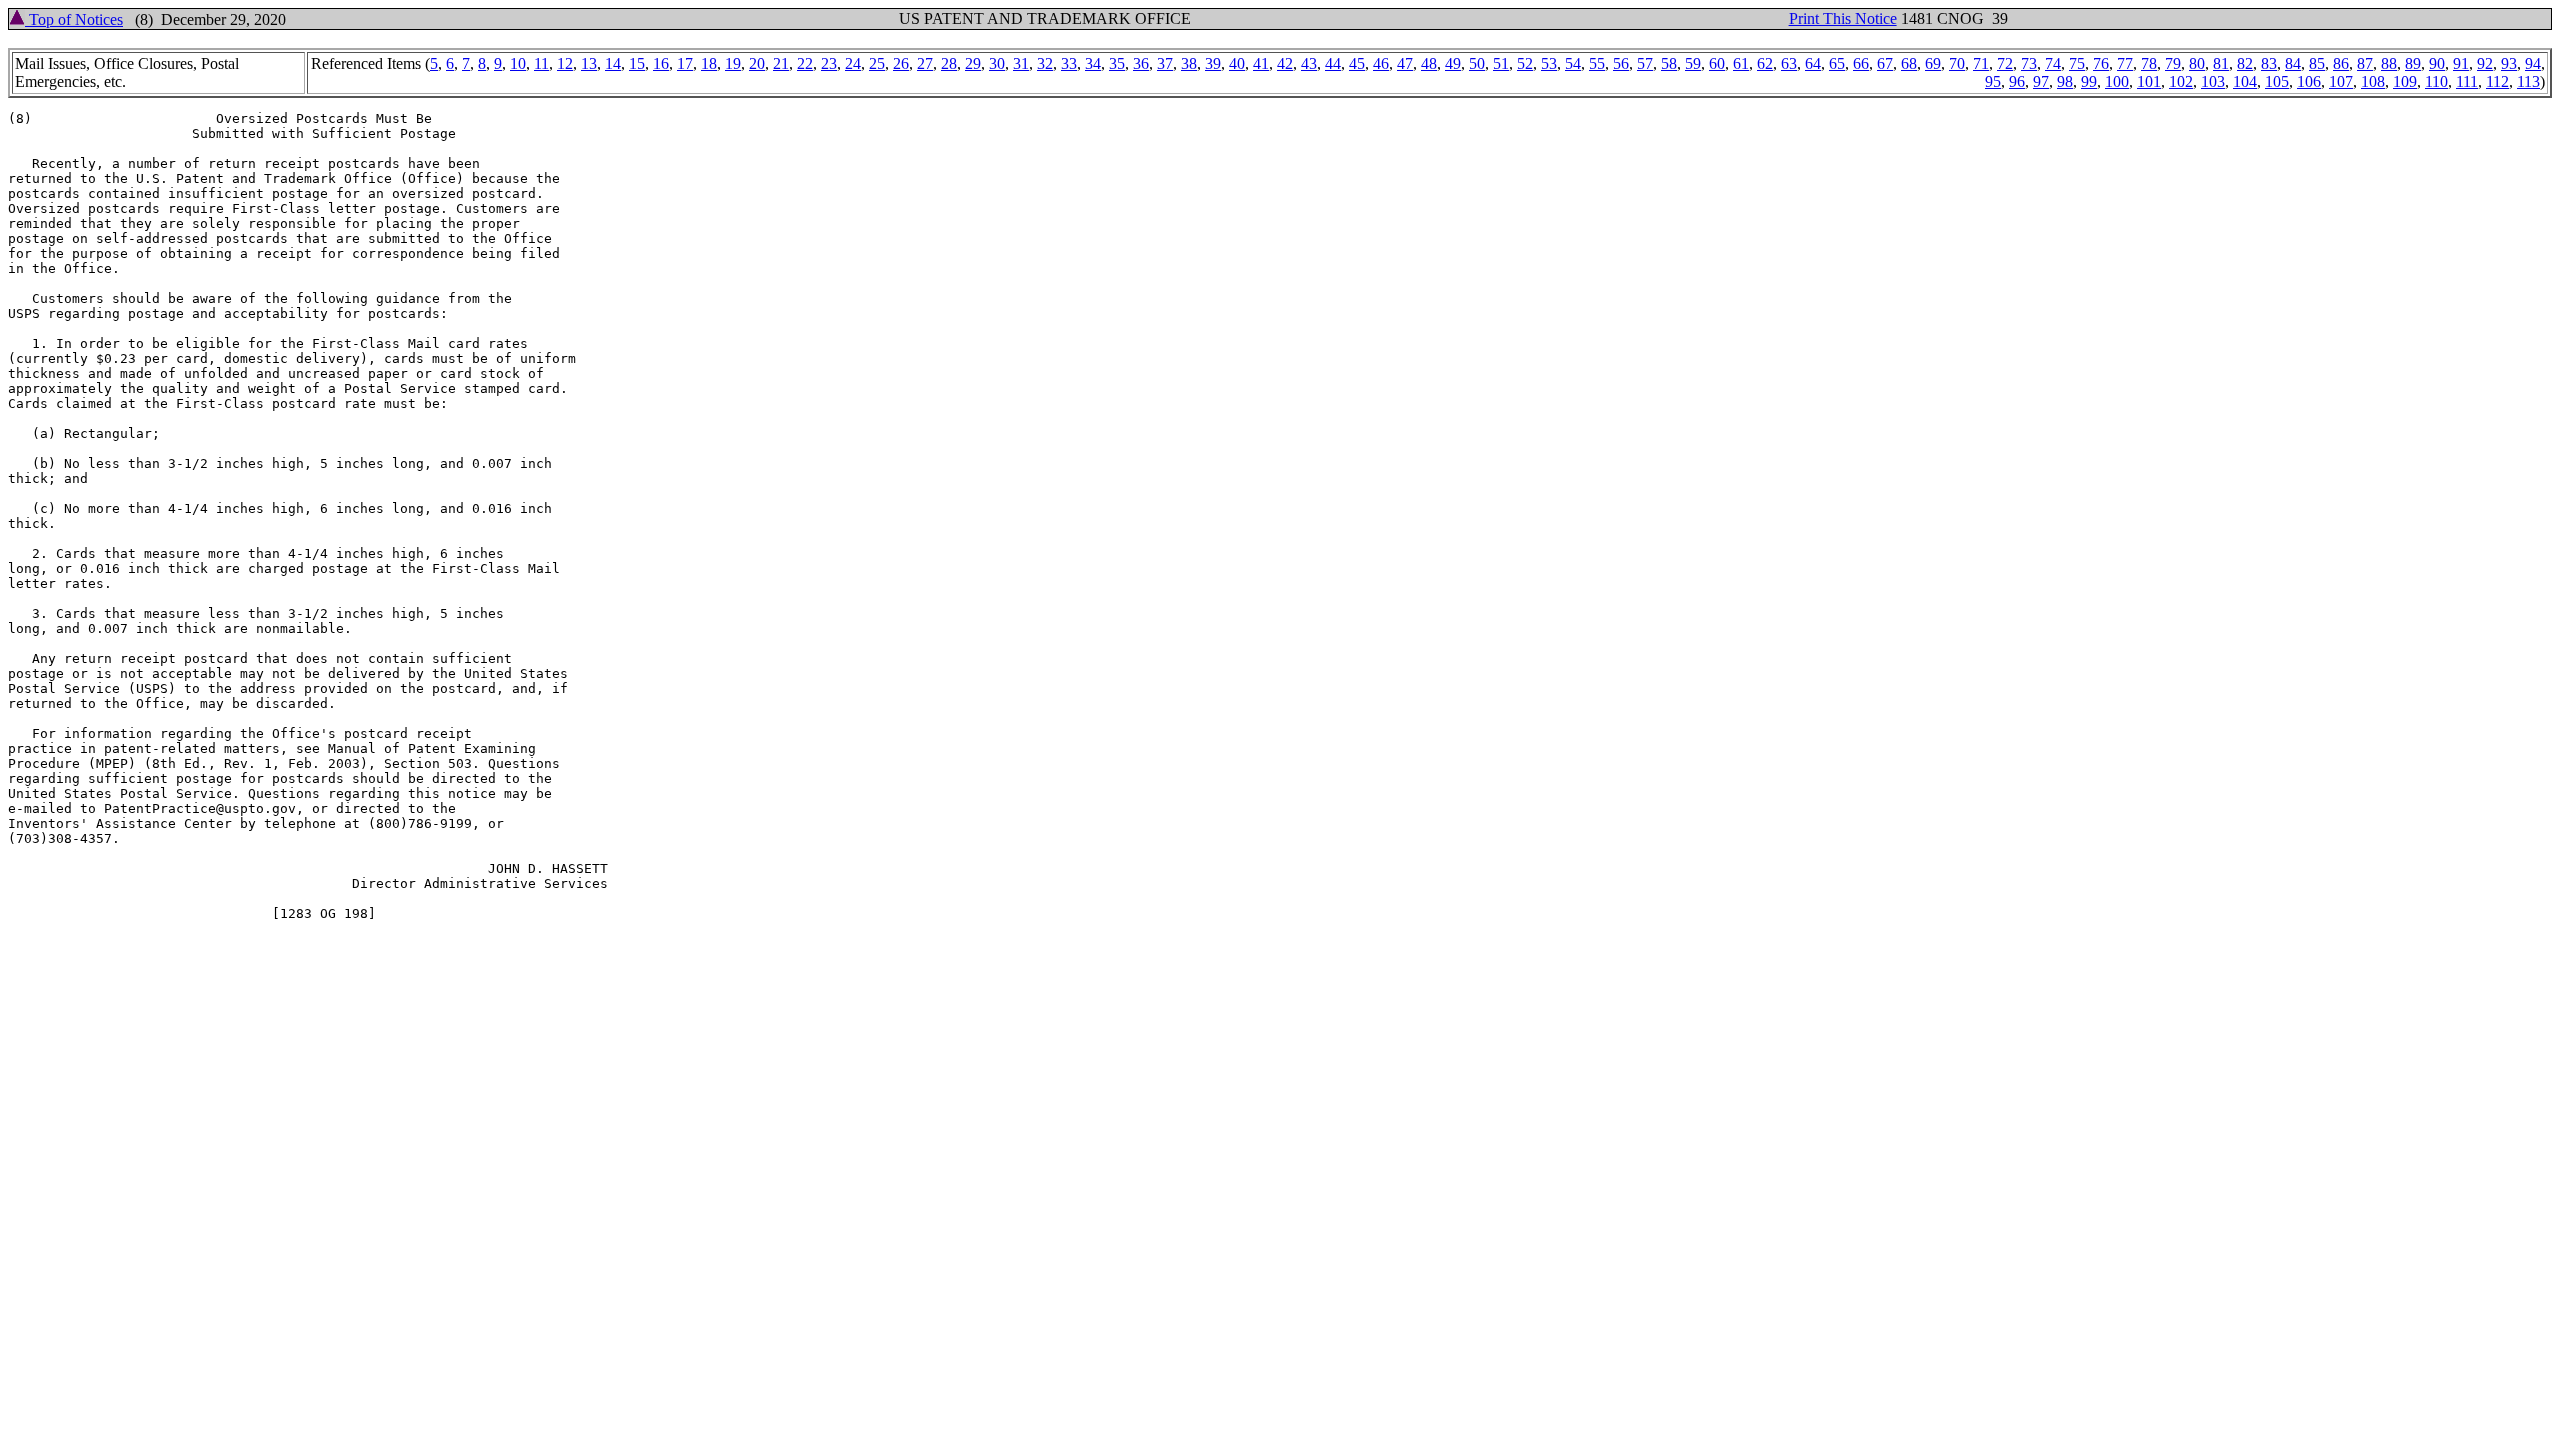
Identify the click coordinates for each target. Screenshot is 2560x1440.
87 (2365, 63)
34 (1093, 63)
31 (1021, 63)
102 (2181, 81)
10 (518, 63)
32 (1045, 63)
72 (2005, 63)
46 (1381, 63)
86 (2341, 63)
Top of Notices (74, 19)
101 (2149, 81)
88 (2389, 63)
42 (1285, 63)
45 (1357, 63)
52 (1525, 63)
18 (709, 63)
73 (2029, 63)
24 (853, 63)
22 (805, 63)
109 (2405, 81)
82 (2245, 63)
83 (2269, 63)
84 (2293, 63)
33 (1069, 63)
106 (2309, 81)
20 (757, 63)
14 (613, 63)
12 (565, 63)
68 (1909, 63)
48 (1429, 63)
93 (2509, 63)
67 (1885, 63)
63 (1789, 63)
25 (877, 63)
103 (2213, 81)
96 (2017, 81)
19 (733, 63)
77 (2125, 63)
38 (1189, 63)
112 (2497, 81)
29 (973, 63)
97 (2041, 81)
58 (1669, 63)
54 (1573, 63)
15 (637, 63)
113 (2528, 81)
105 (2277, 81)
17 (685, 63)
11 (541, 63)
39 (1213, 63)
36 (1141, 63)
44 (1333, 63)
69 (1933, 63)
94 (2533, 63)
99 (2089, 81)
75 (2077, 63)
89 (2413, 63)
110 (2436, 81)
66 (1861, 63)
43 (1309, 63)
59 (1693, 63)
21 (781, 63)
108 (2373, 81)
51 (1501, 63)
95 (1993, 81)
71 (1981, 63)
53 (1549, 63)
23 (829, 63)
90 (2437, 63)
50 (1477, 63)
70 (1957, 63)
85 (2317, 63)
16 (661, 63)
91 (2461, 63)
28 (949, 63)
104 (2245, 81)
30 (997, 63)
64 (1813, 63)
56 (1621, 63)
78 (2149, 63)
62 (1765, 63)
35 (1117, 63)
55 (1597, 63)
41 (1261, 63)
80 (2197, 63)
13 (589, 63)
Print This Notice (1843, 18)
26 (901, 63)
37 (1165, 63)
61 (1741, 63)
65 (1837, 63)
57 (1645, 63)
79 (2173, 63)
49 (1453, 63)
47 (1405, 63)
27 (925, 63)
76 (2101, 63)
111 (2467, 81)
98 (2065, 81)
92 (2485, 63)
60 (1717, 63)
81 (2221, 63)
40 (1237, 63)
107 (2341, 81)
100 (2117, 81)
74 (2053, 63)
